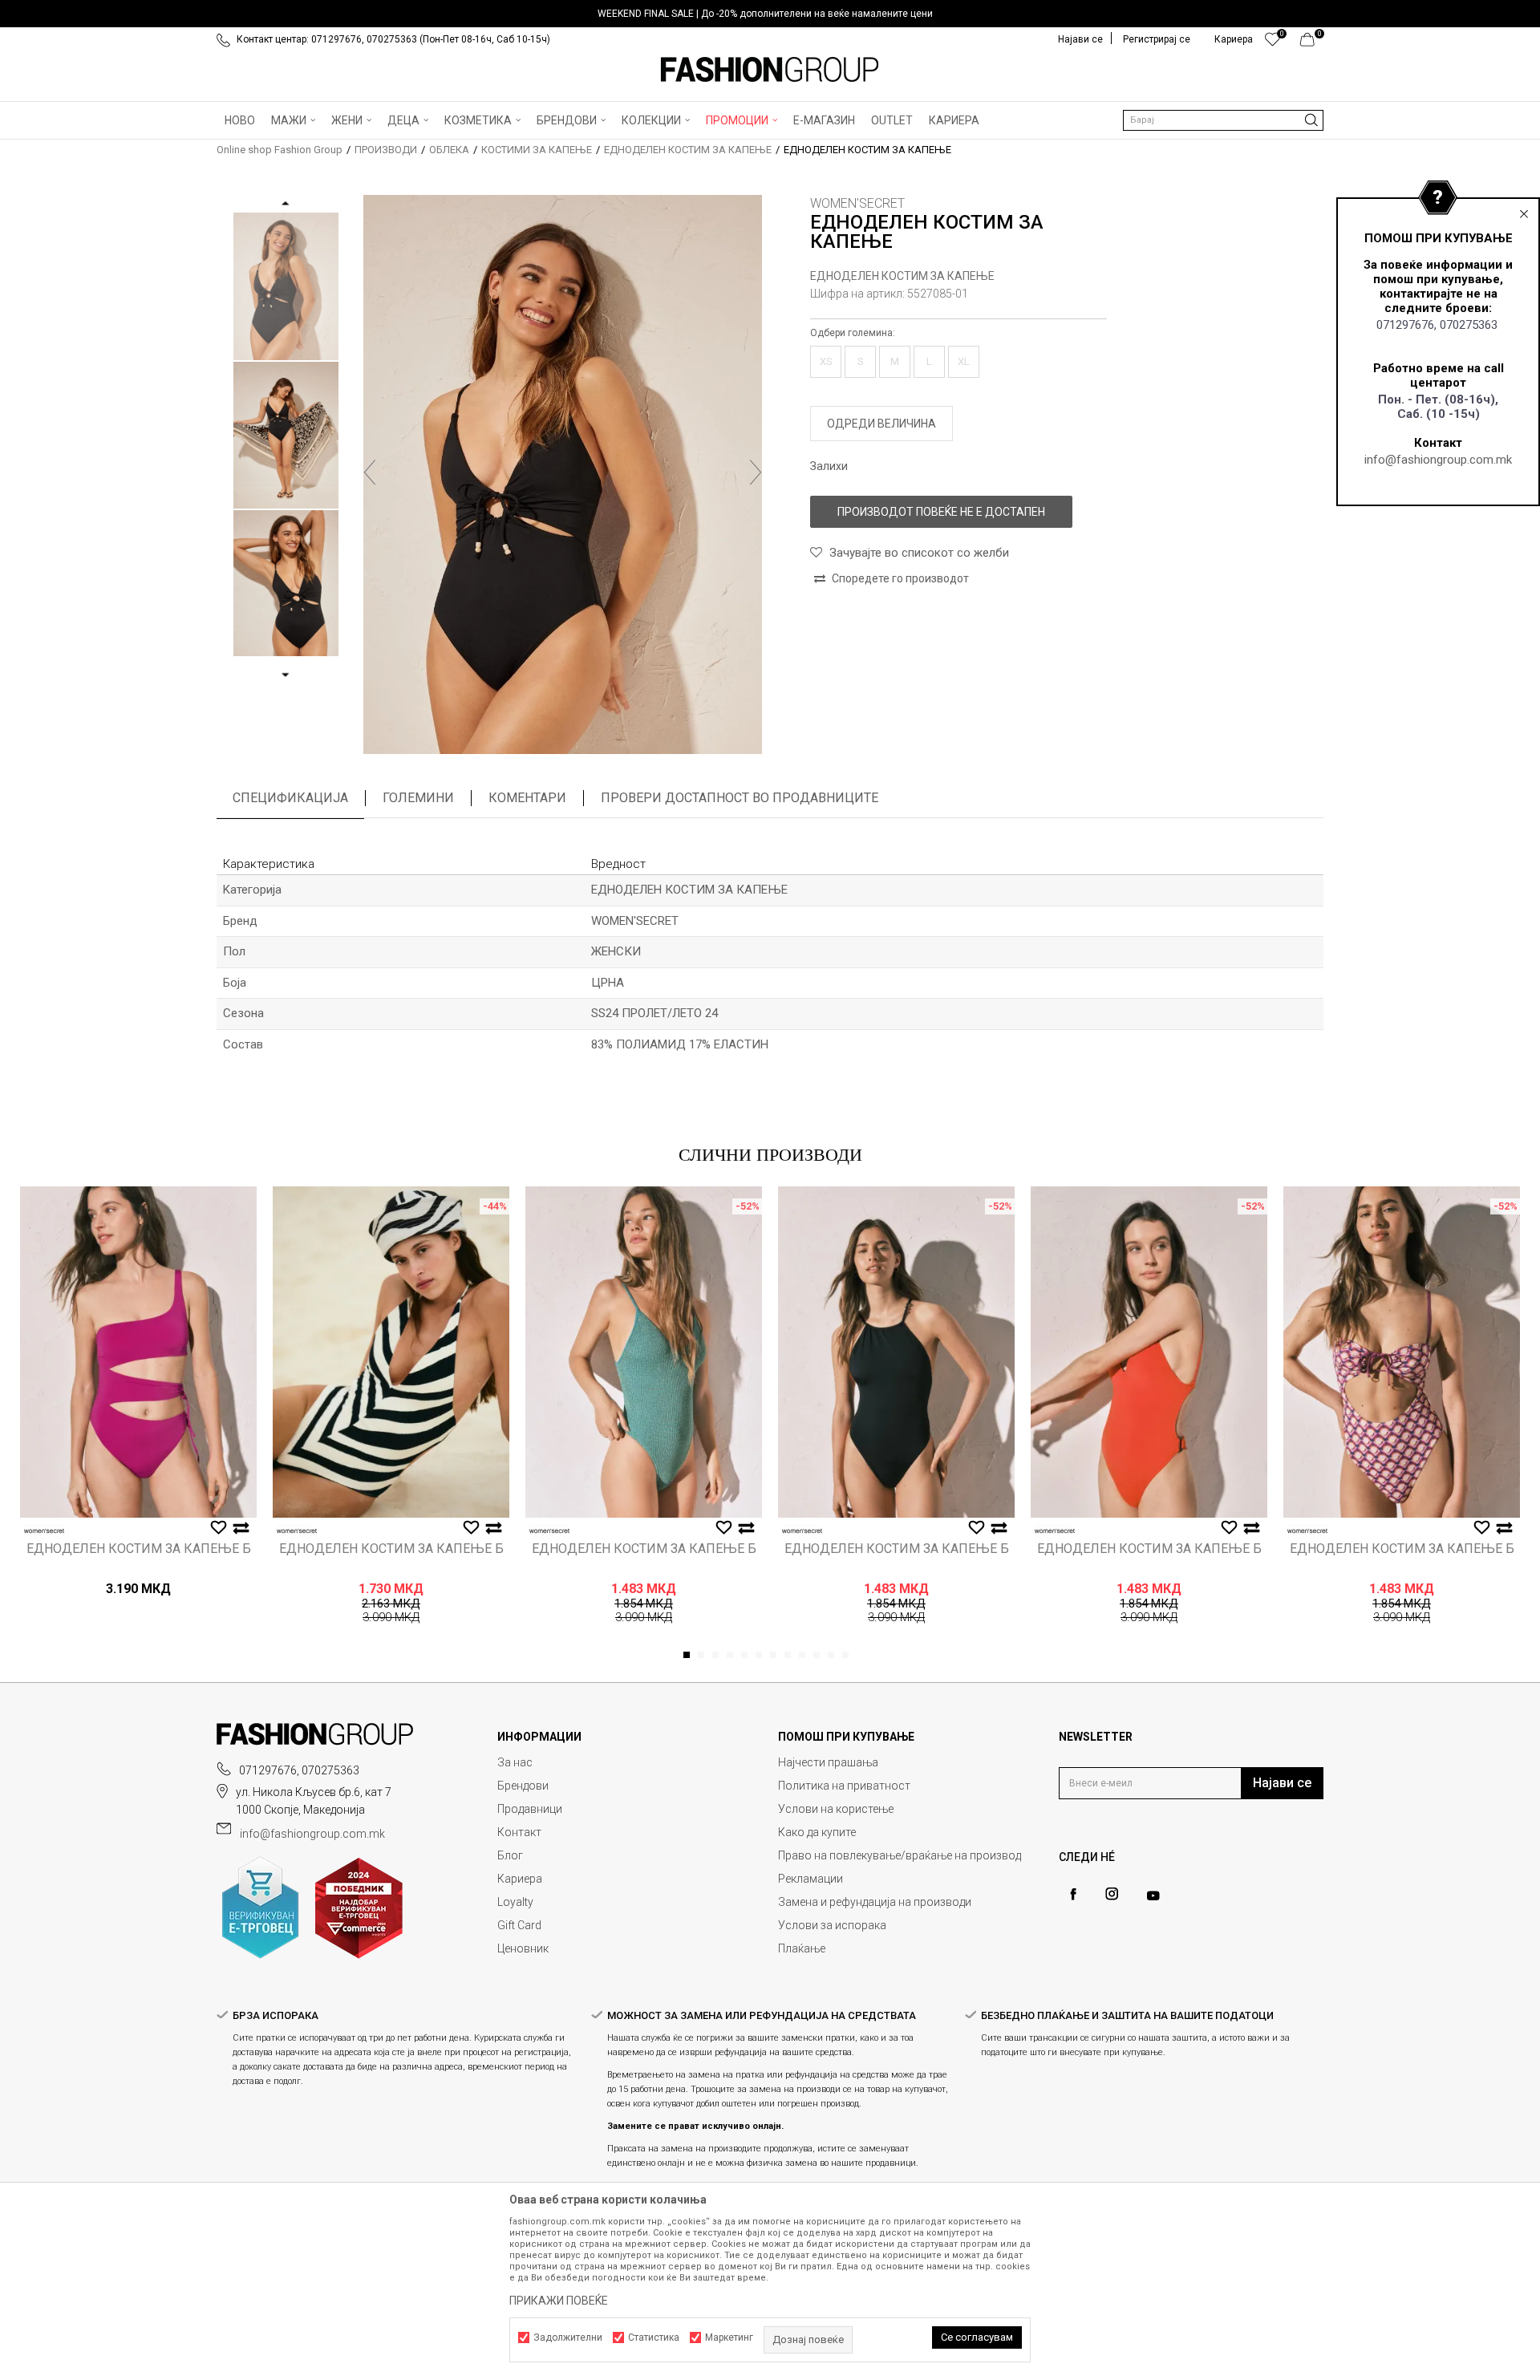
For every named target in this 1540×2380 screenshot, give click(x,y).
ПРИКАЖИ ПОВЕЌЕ (559, 2301)
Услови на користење (836, 1809)
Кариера (520, 1879)
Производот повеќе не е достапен (941, 512)
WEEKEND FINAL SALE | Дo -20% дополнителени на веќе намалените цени (765, 14)
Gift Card (519, 1925)
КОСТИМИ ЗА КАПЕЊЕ (537, 150)
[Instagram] (1112, 1894)
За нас (515, 1762)
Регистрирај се (1157, 39)
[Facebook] (1073, 1894)
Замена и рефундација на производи (875, 1902)
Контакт (519, 1832)
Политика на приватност (844, 1786)
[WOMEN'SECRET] (44, 1531)
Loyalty (515, 1902)
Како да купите (817, 1832)
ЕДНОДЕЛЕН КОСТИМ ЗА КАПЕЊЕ (688, 150)
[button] (1223, 120)
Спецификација (290, 798)
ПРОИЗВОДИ (386, 150)
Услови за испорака (832, 1925)
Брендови (523, 1786)
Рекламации (811, 1879)
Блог (510, 1855)
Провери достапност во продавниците (740, 798)
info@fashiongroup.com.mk (1438, 460)
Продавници (530, 1809)
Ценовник (523, 1948)
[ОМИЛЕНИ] (1273, 43)
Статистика (654, 2337)
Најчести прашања (828, 1762)
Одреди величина (881, 424)
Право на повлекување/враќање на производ (900, 1855)
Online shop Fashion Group (280, 150)
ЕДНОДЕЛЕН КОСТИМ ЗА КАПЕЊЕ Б (139, 1549)
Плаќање (802, 1948)
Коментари (527, 798)
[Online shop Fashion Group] (770, 70)
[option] (770, 14)
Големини (418, 798)
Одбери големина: (853, 333)
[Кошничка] (1312, 43)
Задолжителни (568, 2337)
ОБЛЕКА (449, 150)
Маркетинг (729, 2337)
